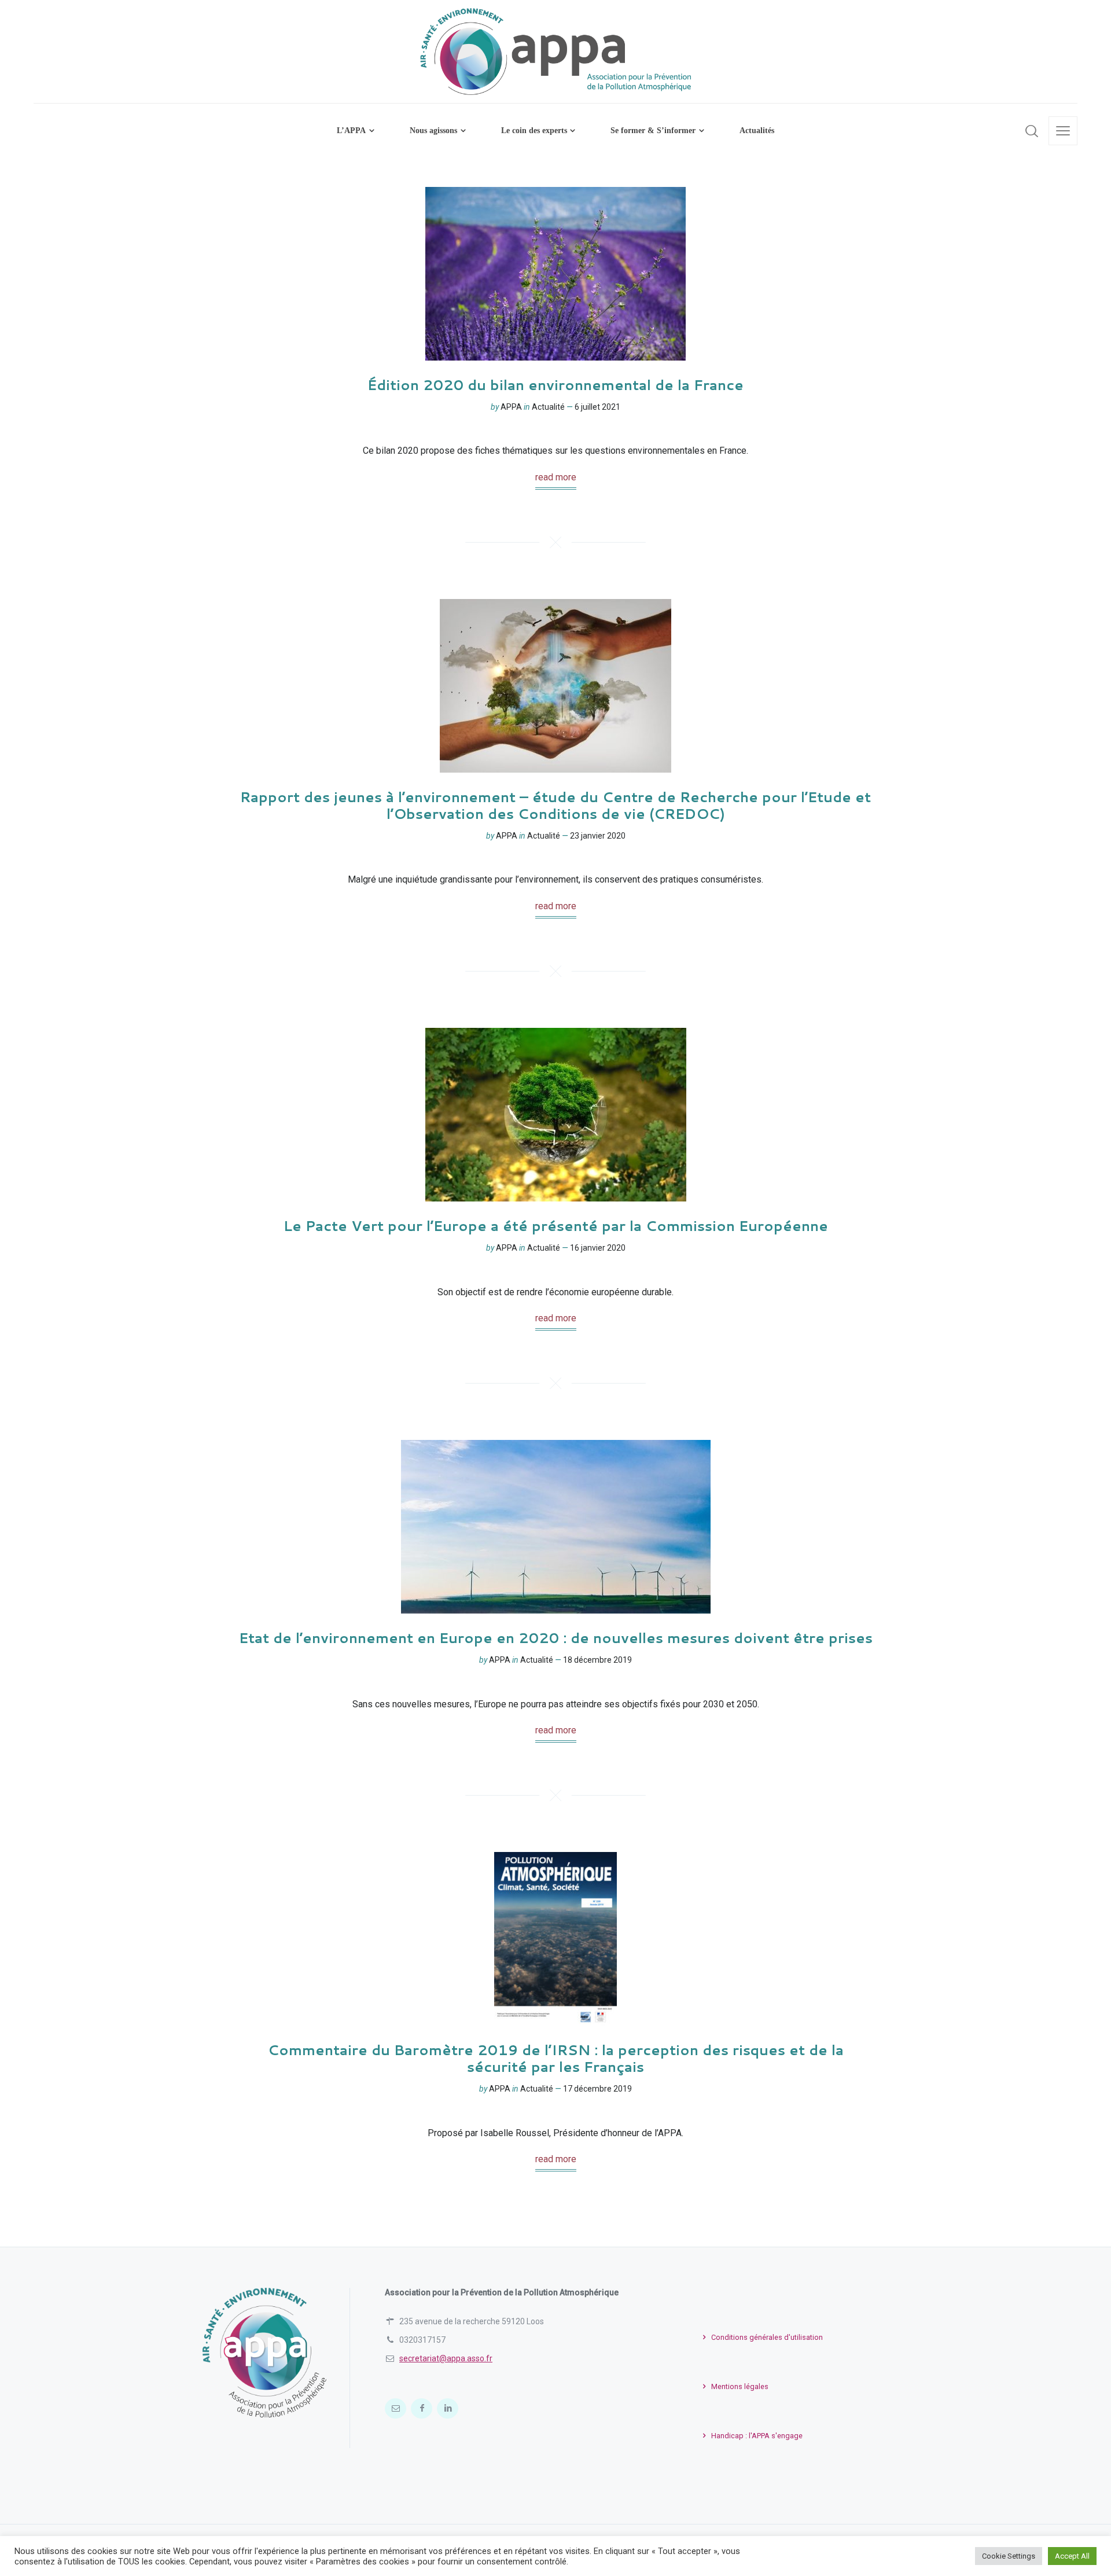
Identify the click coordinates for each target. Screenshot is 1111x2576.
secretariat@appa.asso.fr (446, 2358)
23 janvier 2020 (598, 836)
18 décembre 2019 (597, 1660)
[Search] (1032, 131)
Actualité (548, 407)
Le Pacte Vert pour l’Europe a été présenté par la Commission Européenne (556, 1226)
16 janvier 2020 (598, 1248)
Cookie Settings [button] (1009, 2556)
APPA (511, 407)
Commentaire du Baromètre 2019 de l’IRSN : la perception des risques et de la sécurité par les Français (556, 2058)
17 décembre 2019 (597, 2089)
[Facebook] (422, 2408)
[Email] (396, 2408)
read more (556, 477)
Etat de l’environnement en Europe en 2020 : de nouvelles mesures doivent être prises (556, 1638)
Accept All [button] (1072, 2556)
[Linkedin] (448, 2408)
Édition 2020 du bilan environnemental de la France (555, 385)
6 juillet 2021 (597, 407)
